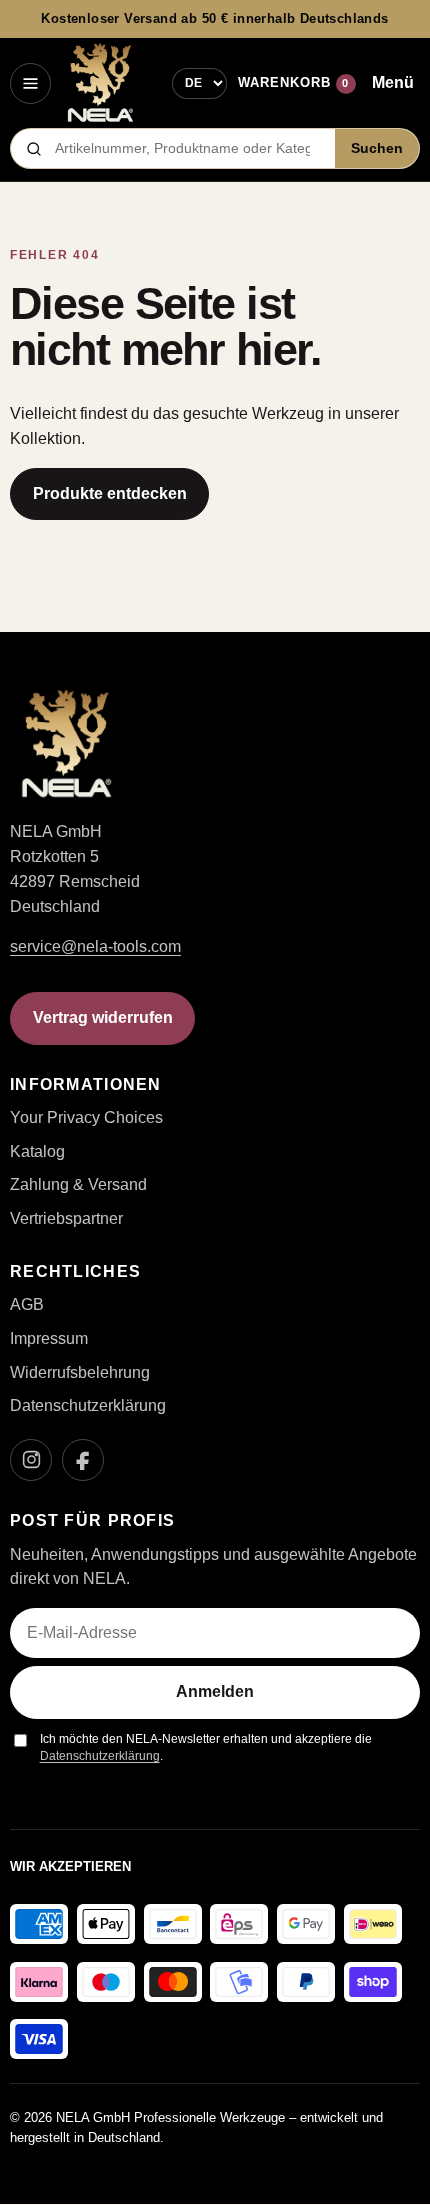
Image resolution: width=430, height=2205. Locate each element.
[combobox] (189, 148)
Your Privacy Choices (86, 1117)
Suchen (377, 148)
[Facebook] (83, 1460)
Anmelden (215, 1691)
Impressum (49, 1338)
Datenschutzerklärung (88, 1405)
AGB (27, 1304)
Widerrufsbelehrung (80, 1372)
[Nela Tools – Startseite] (100, 83)
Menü (393, 82)
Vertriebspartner (66, 1218)
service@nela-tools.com (95, 946)
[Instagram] (31, 1460)
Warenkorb (293, 82)
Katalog (37, 1151)
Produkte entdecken (110, 493)
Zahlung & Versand (78, 1184)
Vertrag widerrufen (103, 1017)
